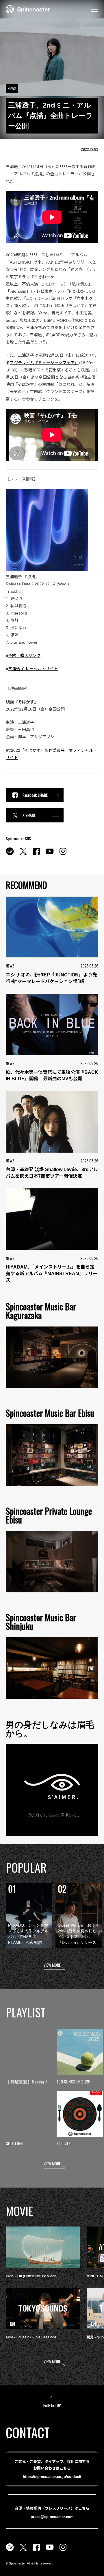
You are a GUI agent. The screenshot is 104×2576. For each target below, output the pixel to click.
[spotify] (10, 854)
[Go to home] (28, 9)
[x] (23, 854)
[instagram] (63, 854)
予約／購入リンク (24, 655)
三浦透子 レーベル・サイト (33, 669)
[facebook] (36, 854)
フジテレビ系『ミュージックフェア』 (44, 363)
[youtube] (50, 854)
